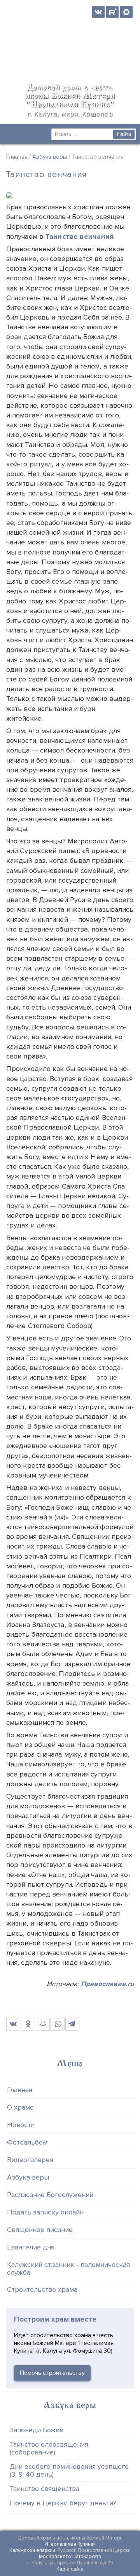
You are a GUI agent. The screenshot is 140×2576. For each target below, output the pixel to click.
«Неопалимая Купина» (70, 2544)
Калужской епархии (32, 2550)
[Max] (126, 12)
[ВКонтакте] (98, 12)
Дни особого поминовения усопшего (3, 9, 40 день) (69, 2470)
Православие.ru (107, 1984)
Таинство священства (45, 2489)
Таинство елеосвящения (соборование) (49, 2448)
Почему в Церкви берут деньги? (63, 2503)
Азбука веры (50, 157)
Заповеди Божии (37, 2430)
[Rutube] (112, 12)
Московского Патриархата (70, 2557)
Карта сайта (70, 2569)
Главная (17, 157)
